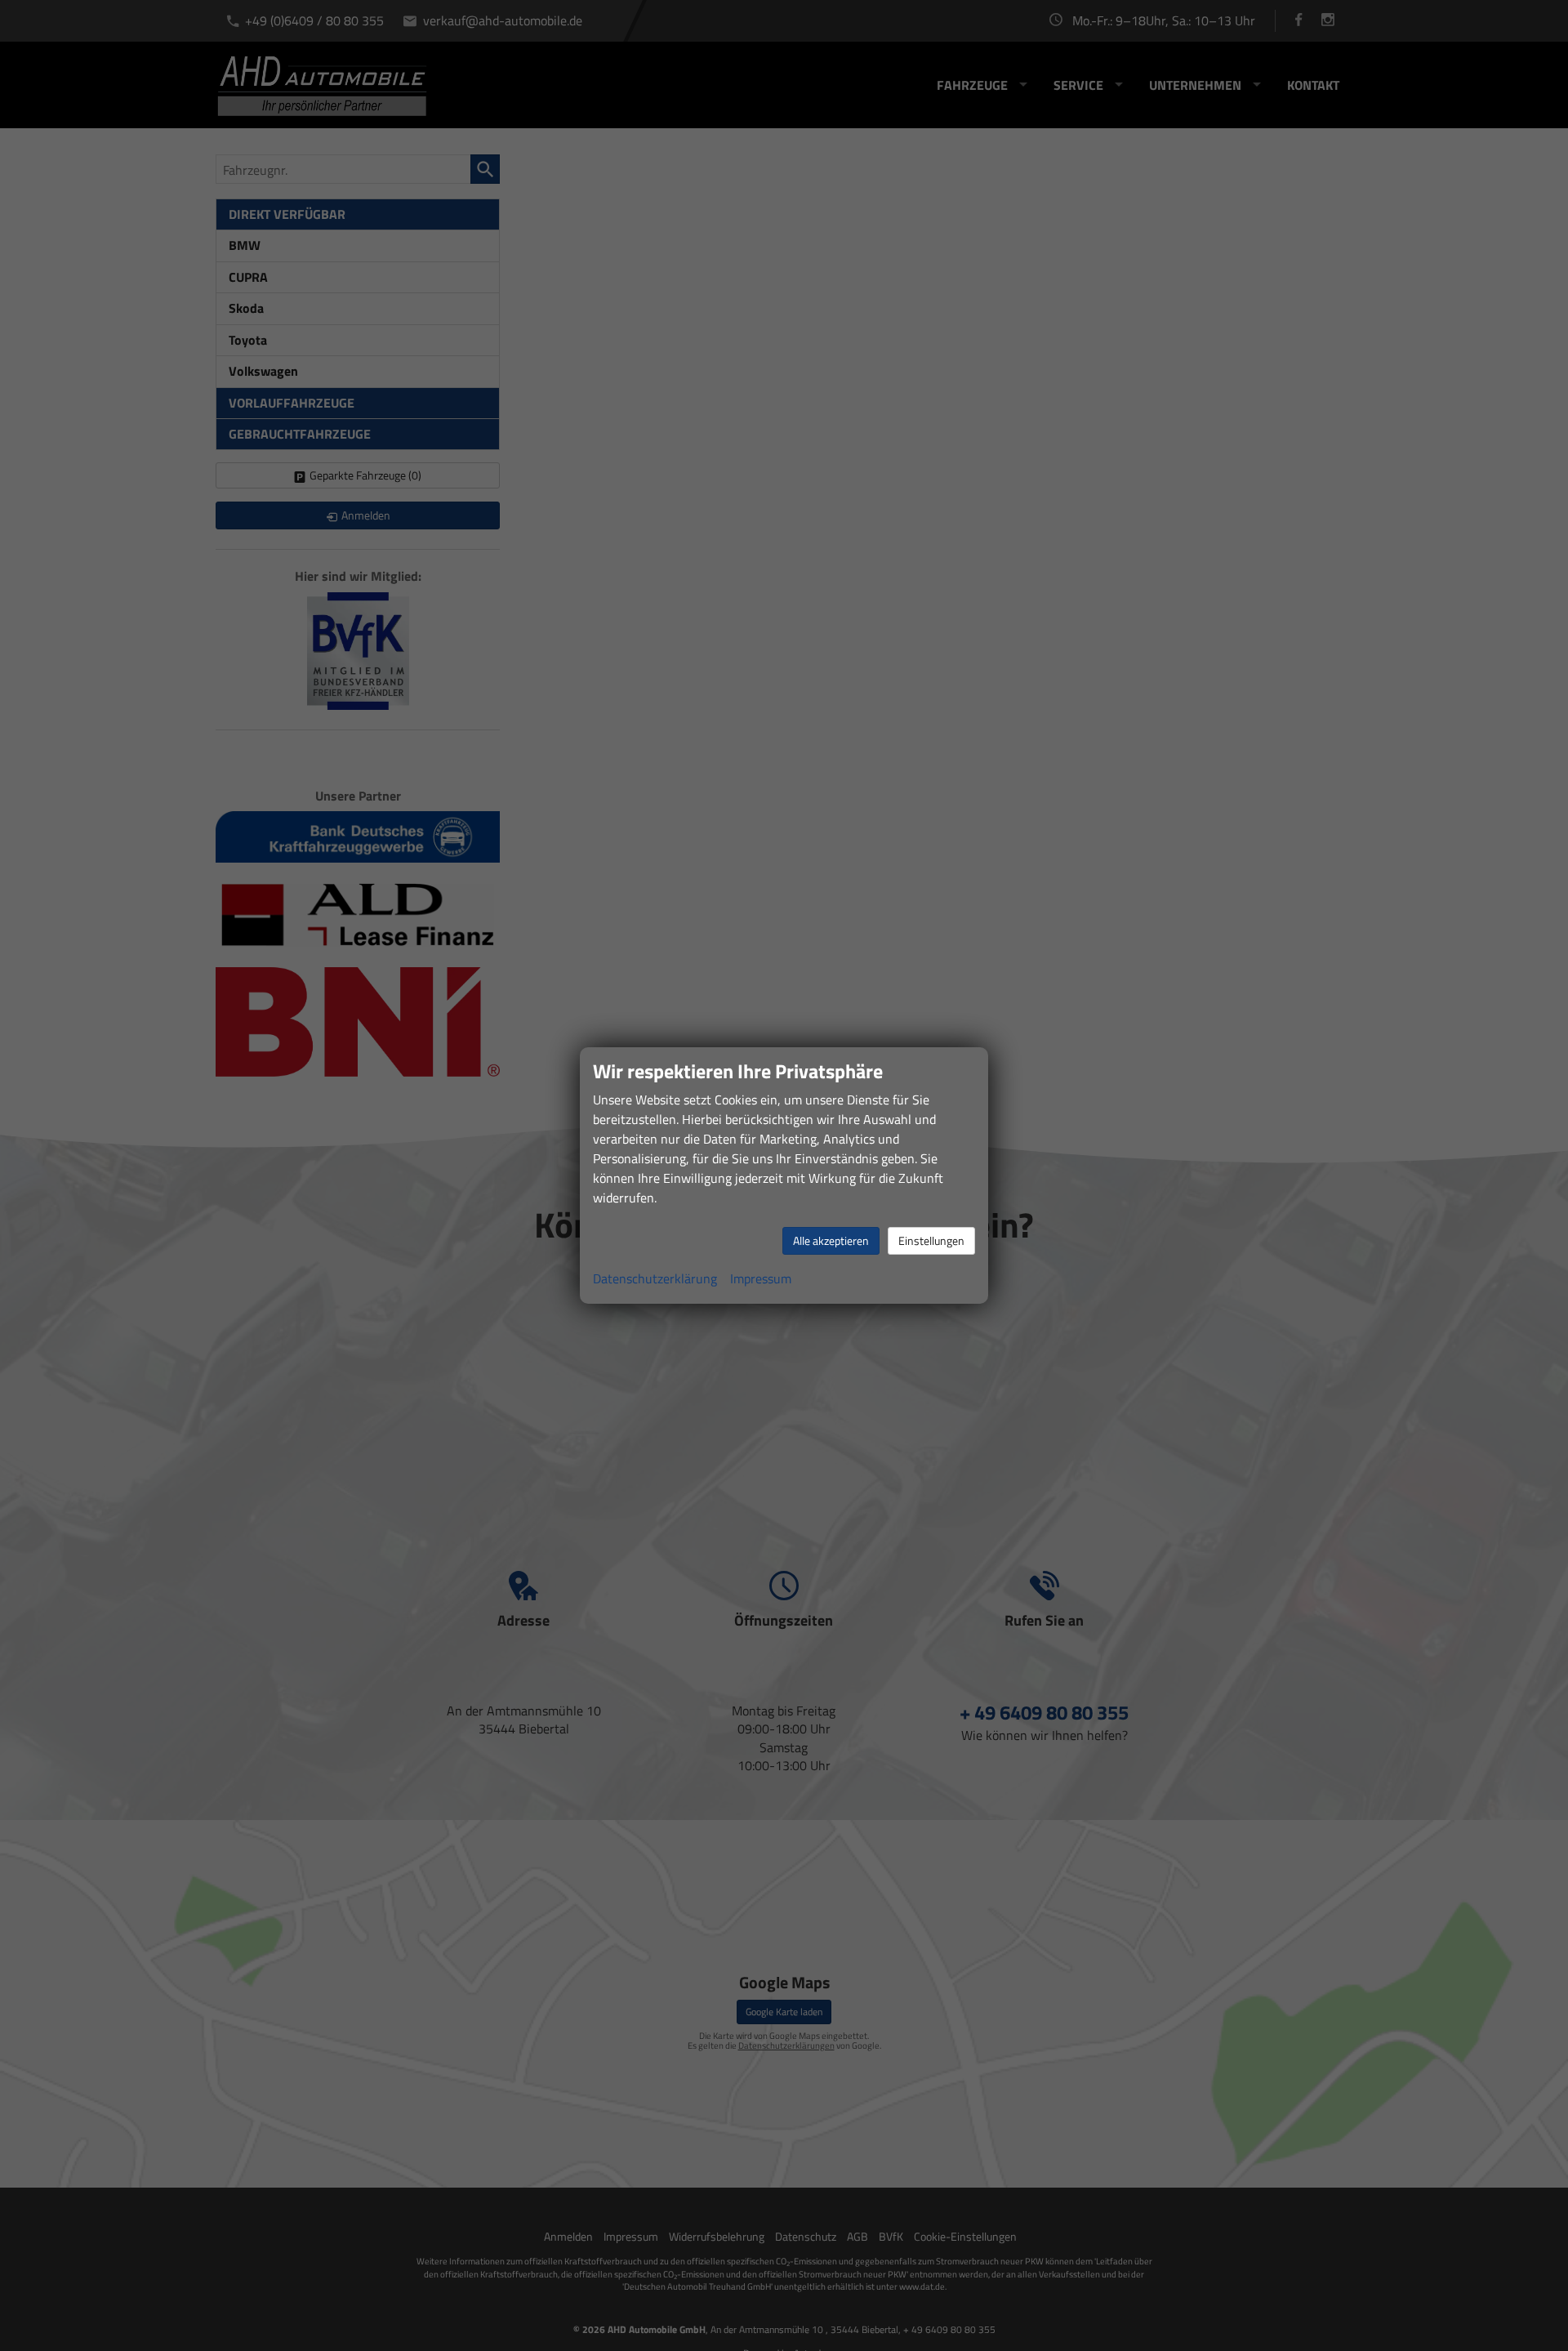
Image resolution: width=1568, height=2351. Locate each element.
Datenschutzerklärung (655, 1278)
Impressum (761, 1278)
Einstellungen (931, 1240)
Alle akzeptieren (831, 1240)
